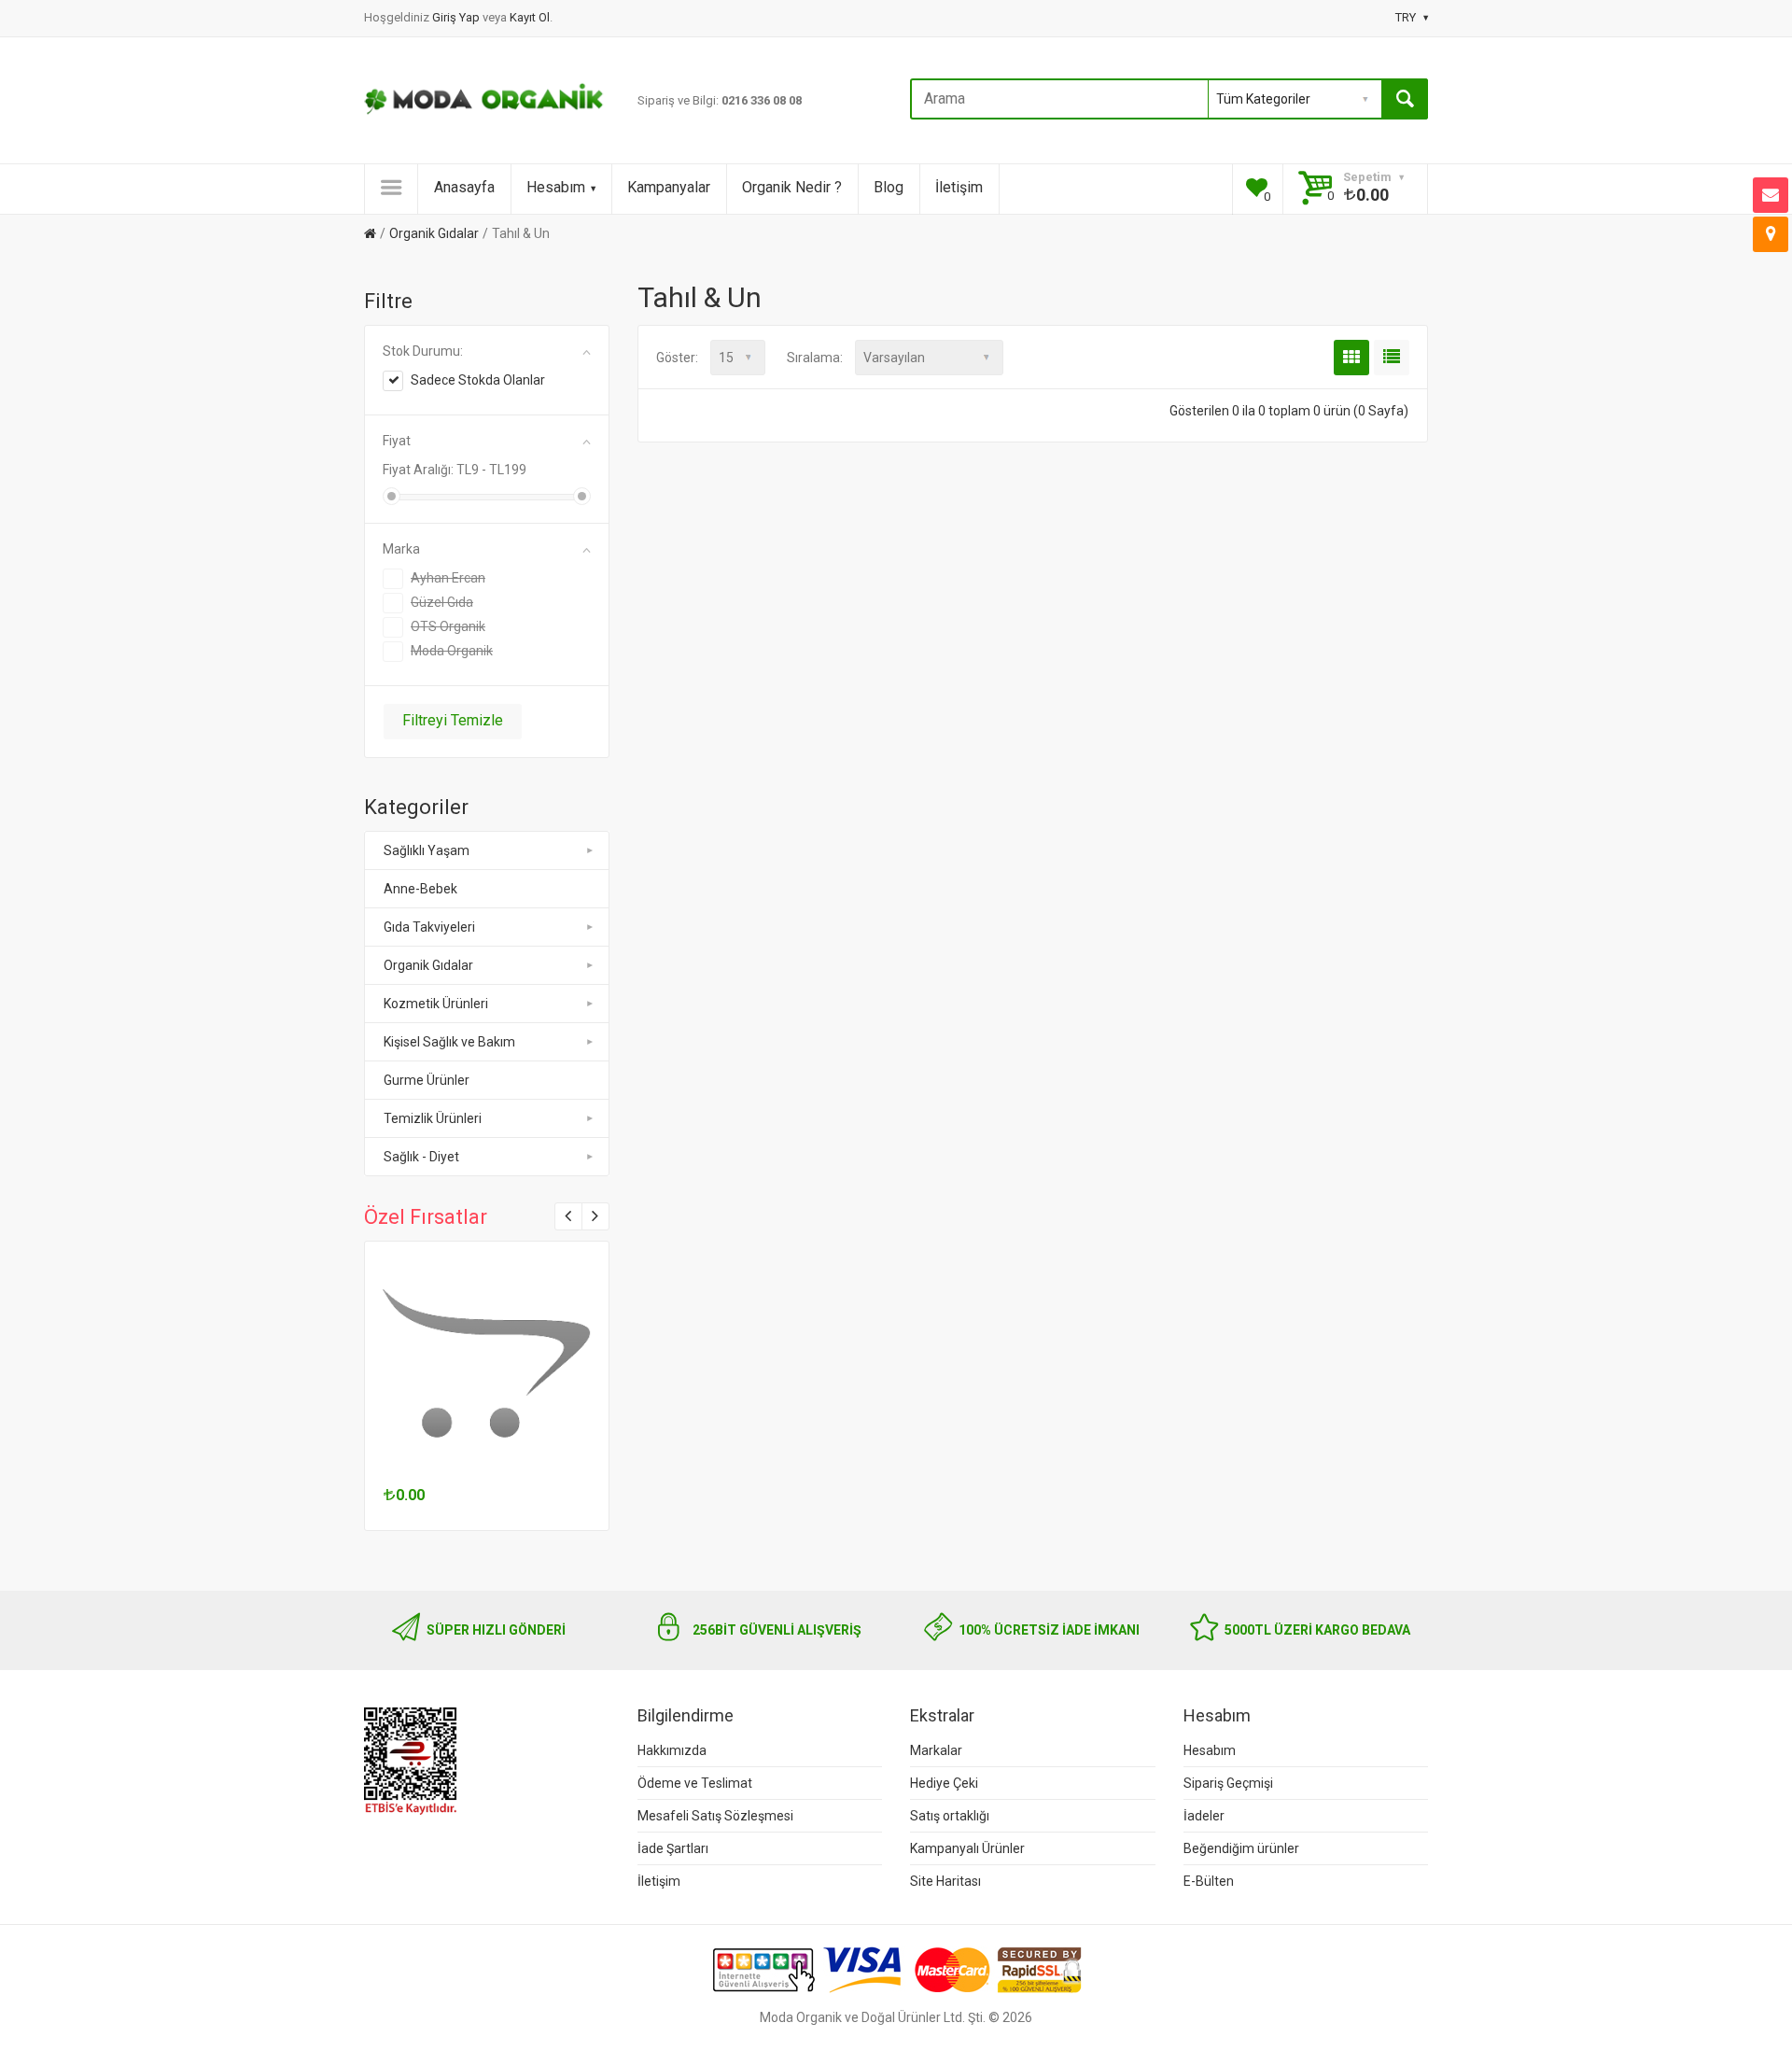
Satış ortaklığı (950, 1816)
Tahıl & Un (521, 233)
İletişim (959, 187)
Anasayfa (464, 187)
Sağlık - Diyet (421, 1157)
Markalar (936, 1750)
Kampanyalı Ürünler (967, 1848)
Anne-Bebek (420, 889)
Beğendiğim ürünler (1241, 1848)
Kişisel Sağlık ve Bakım (449, 1042)
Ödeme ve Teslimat (695, 1783)
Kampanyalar (669, 187)
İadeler (1204, 1816)
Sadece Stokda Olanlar (478, 380)
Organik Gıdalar (434, 233)
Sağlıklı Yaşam (427, 850)
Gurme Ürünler (427, 1080)
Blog (889, 187)
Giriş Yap (457, 17)
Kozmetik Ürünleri (436, 1004)
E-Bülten (1209, 1881)
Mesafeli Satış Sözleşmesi (715, 1816)
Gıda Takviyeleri (429, 927)
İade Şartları (673, 1848)
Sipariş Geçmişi (1228, 1783)
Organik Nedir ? (792, 187)
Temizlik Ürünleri (433, 1118)
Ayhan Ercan (448, 578)
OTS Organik (448, 626)
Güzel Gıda (442, 602)
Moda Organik (452, 651)
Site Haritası (945, 1881)
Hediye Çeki (944, 1783)
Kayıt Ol (530, 17)
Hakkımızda (672, 1750)
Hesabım (556, 187)
